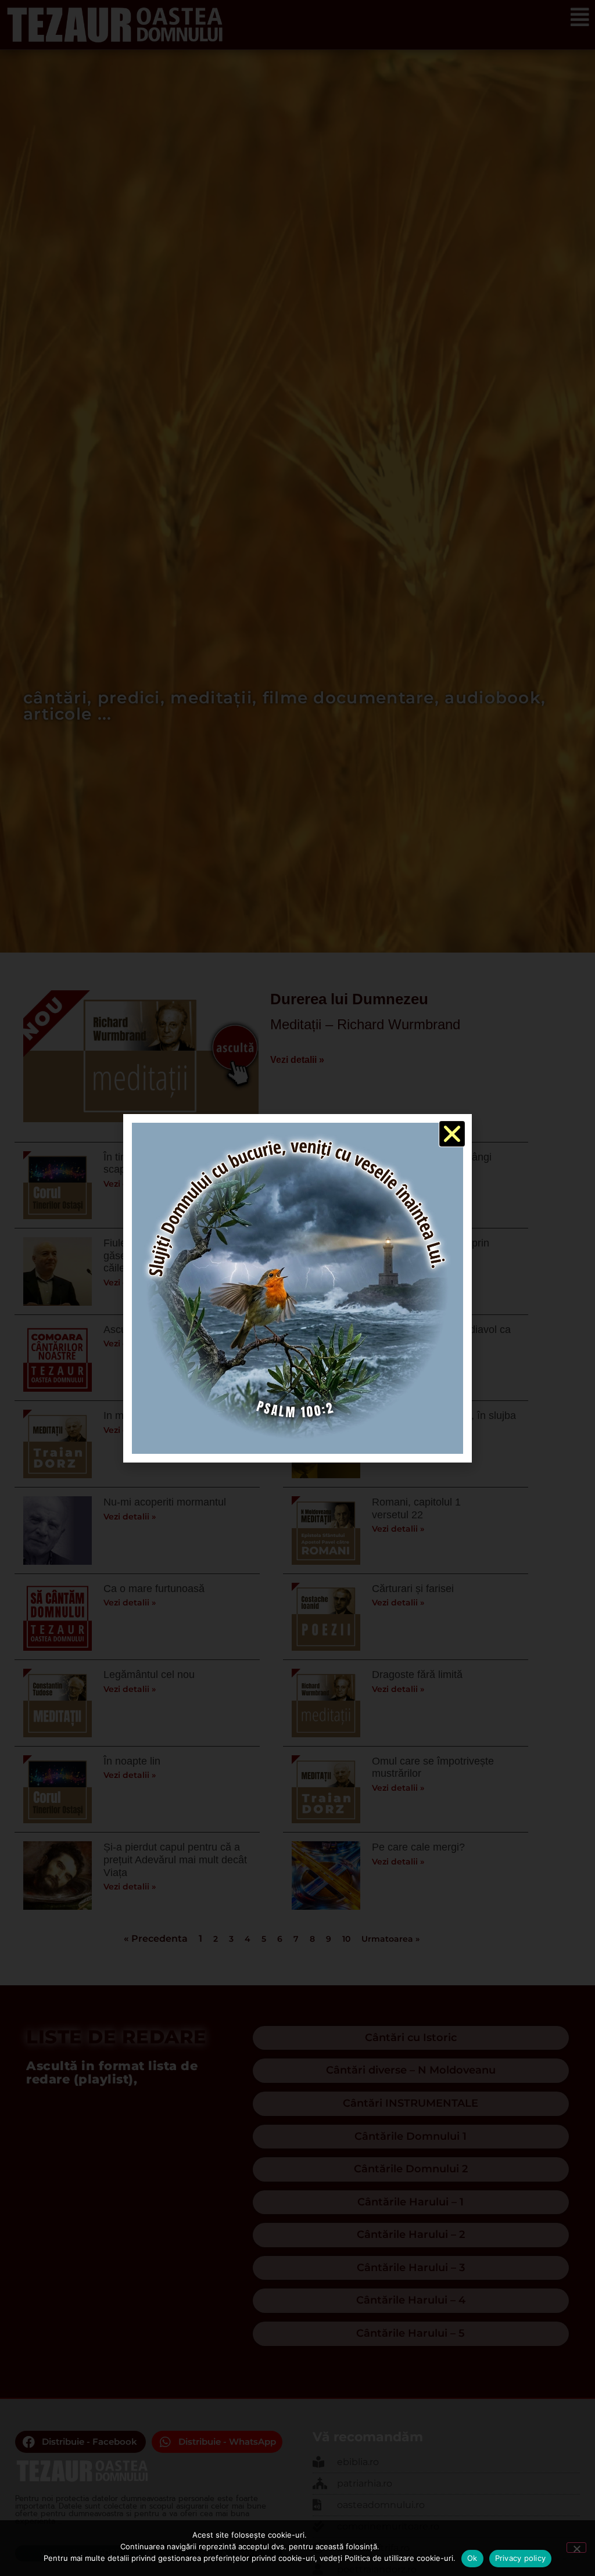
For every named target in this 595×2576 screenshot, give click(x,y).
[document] (297, 1288)
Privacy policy (521, 2558)
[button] (452, 1134)
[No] (576, 2548)
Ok (472, 2558)
